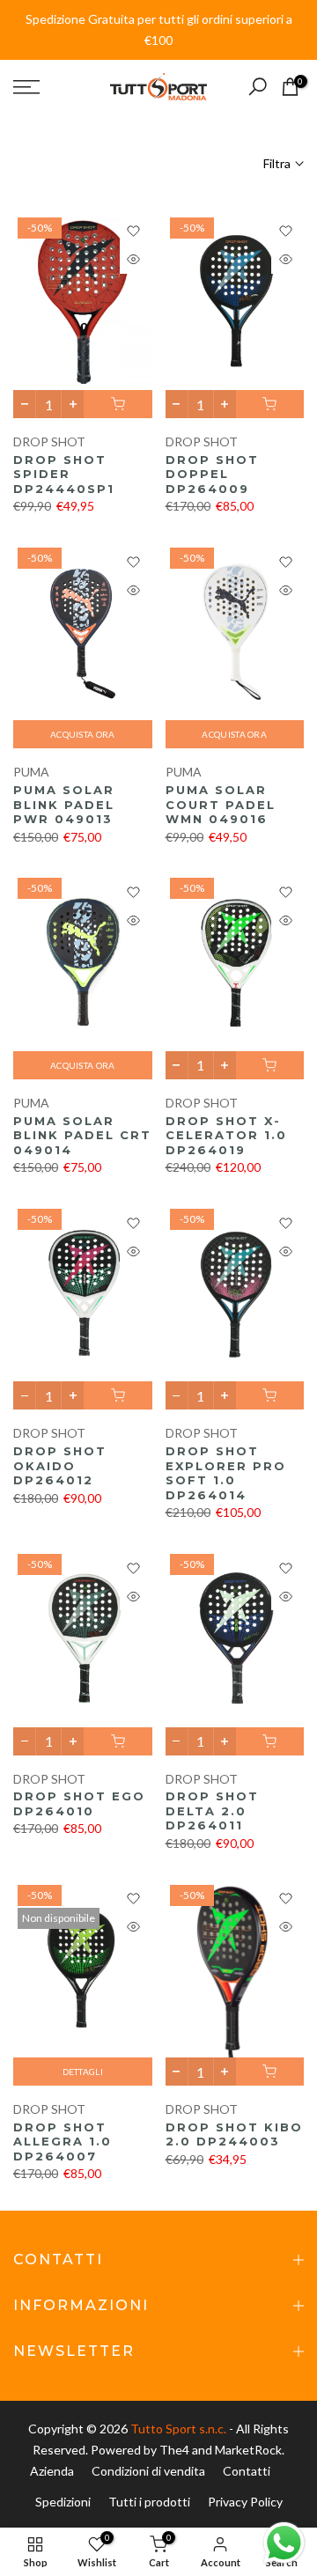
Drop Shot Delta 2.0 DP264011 (212, 1811)
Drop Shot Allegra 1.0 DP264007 (63, 2142)
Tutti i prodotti (149, 2502)
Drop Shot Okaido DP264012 (60, 1465)
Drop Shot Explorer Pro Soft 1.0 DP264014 (226, 1473)
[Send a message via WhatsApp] (284, 2543)
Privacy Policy (245, 2502)
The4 (176, 2450)
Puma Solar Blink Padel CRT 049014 (82, 1135)
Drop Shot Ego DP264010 (79, 1803)
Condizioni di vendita (148, 2471)
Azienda (52, 2471)
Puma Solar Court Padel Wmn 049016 (221, 804)
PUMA (31, 772)
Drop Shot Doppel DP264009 (212, 474)
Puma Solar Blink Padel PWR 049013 (64, 804)
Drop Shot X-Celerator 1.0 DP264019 (226, 1135)
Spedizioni (63, 2502)
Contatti (247, 2471)
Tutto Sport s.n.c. (178, 2429)
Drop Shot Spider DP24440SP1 (64, 474)
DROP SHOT (49, 442)
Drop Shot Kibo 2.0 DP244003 (234, 2134)
